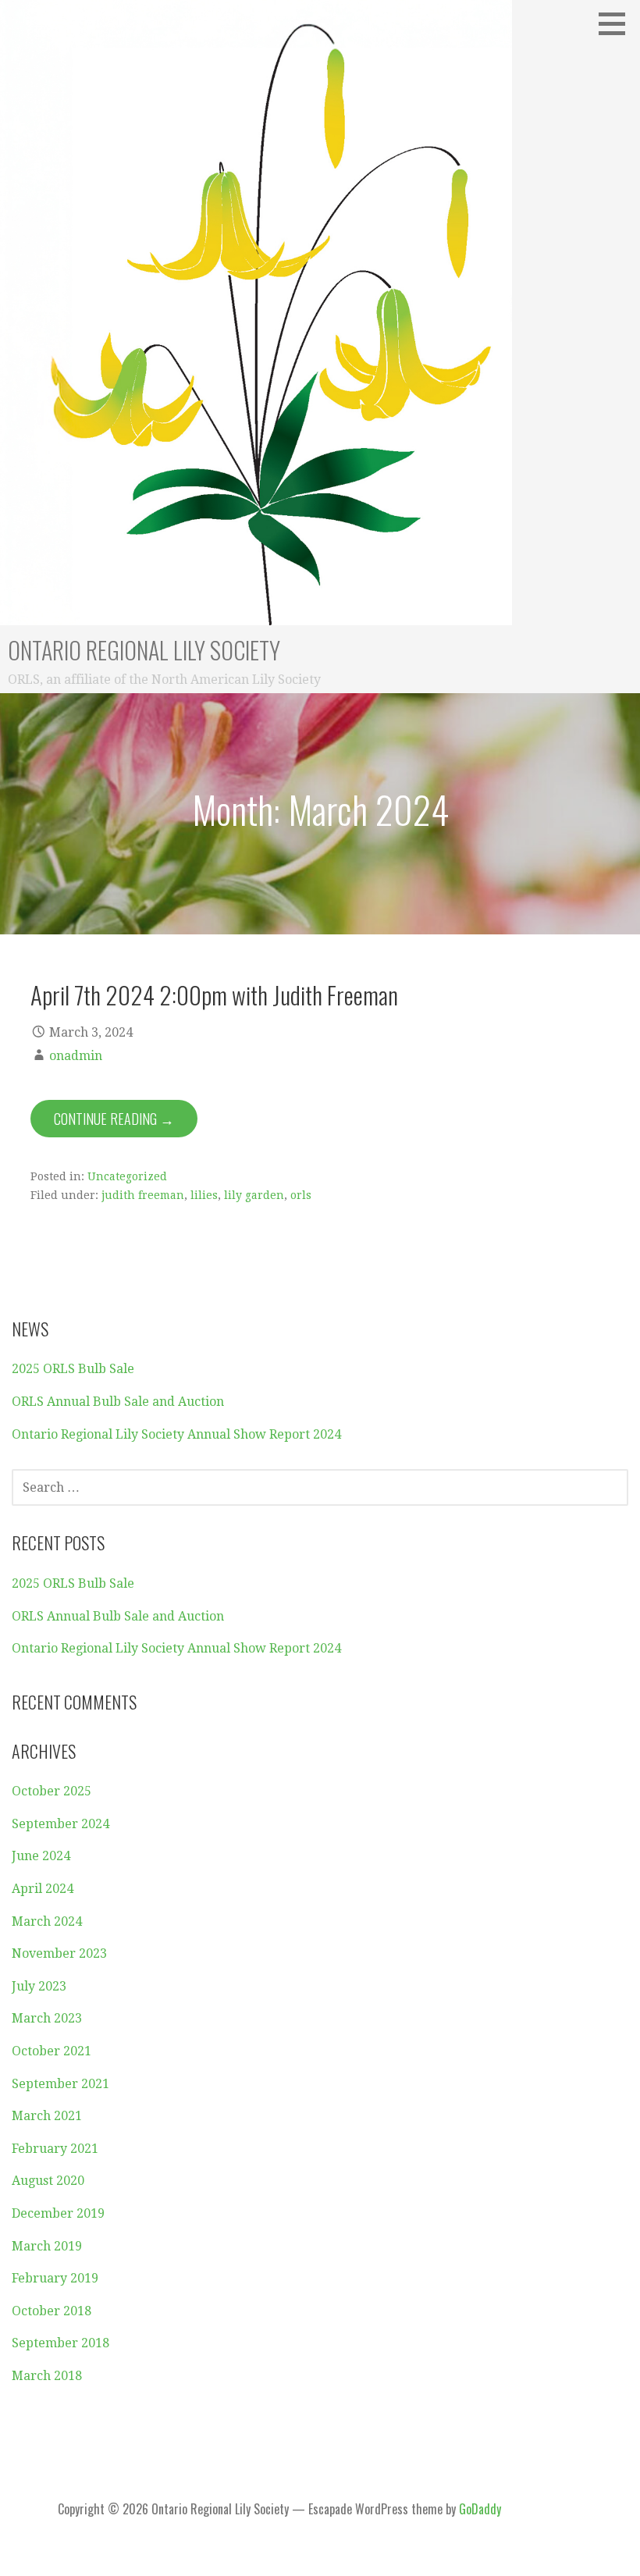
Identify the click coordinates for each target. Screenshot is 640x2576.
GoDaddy (480, 2509)
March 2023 (47, 2018)
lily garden (254, 1195)
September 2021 (60, 2084)
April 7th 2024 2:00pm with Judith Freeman (214, 994)
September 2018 (60, 2343)
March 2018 (47, 2376)
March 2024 (47, 1921)
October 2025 (52, 1791)
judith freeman (143, 1195)
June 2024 (41, 1856)
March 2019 (47, 2246)
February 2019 (55, 2278)
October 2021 (52, 2051)
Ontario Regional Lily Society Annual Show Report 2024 (176, 1434)
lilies (204, 1195)
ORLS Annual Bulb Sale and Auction (118, 1402)
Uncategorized (127, 1176)
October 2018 (52, 2311)
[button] (617, 23)
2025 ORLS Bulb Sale (73, 1369)
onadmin (76, 1056)
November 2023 (59, 1953)
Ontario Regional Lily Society (144, 650)
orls (301, 1195)
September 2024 (60, 1824)
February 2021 (55, 2149)
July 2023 (39, 1986)
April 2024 (43, 1889)
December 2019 (58, 2213)
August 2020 (48, 2181)
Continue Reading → (114, 1119)
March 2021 (47, 2116)
